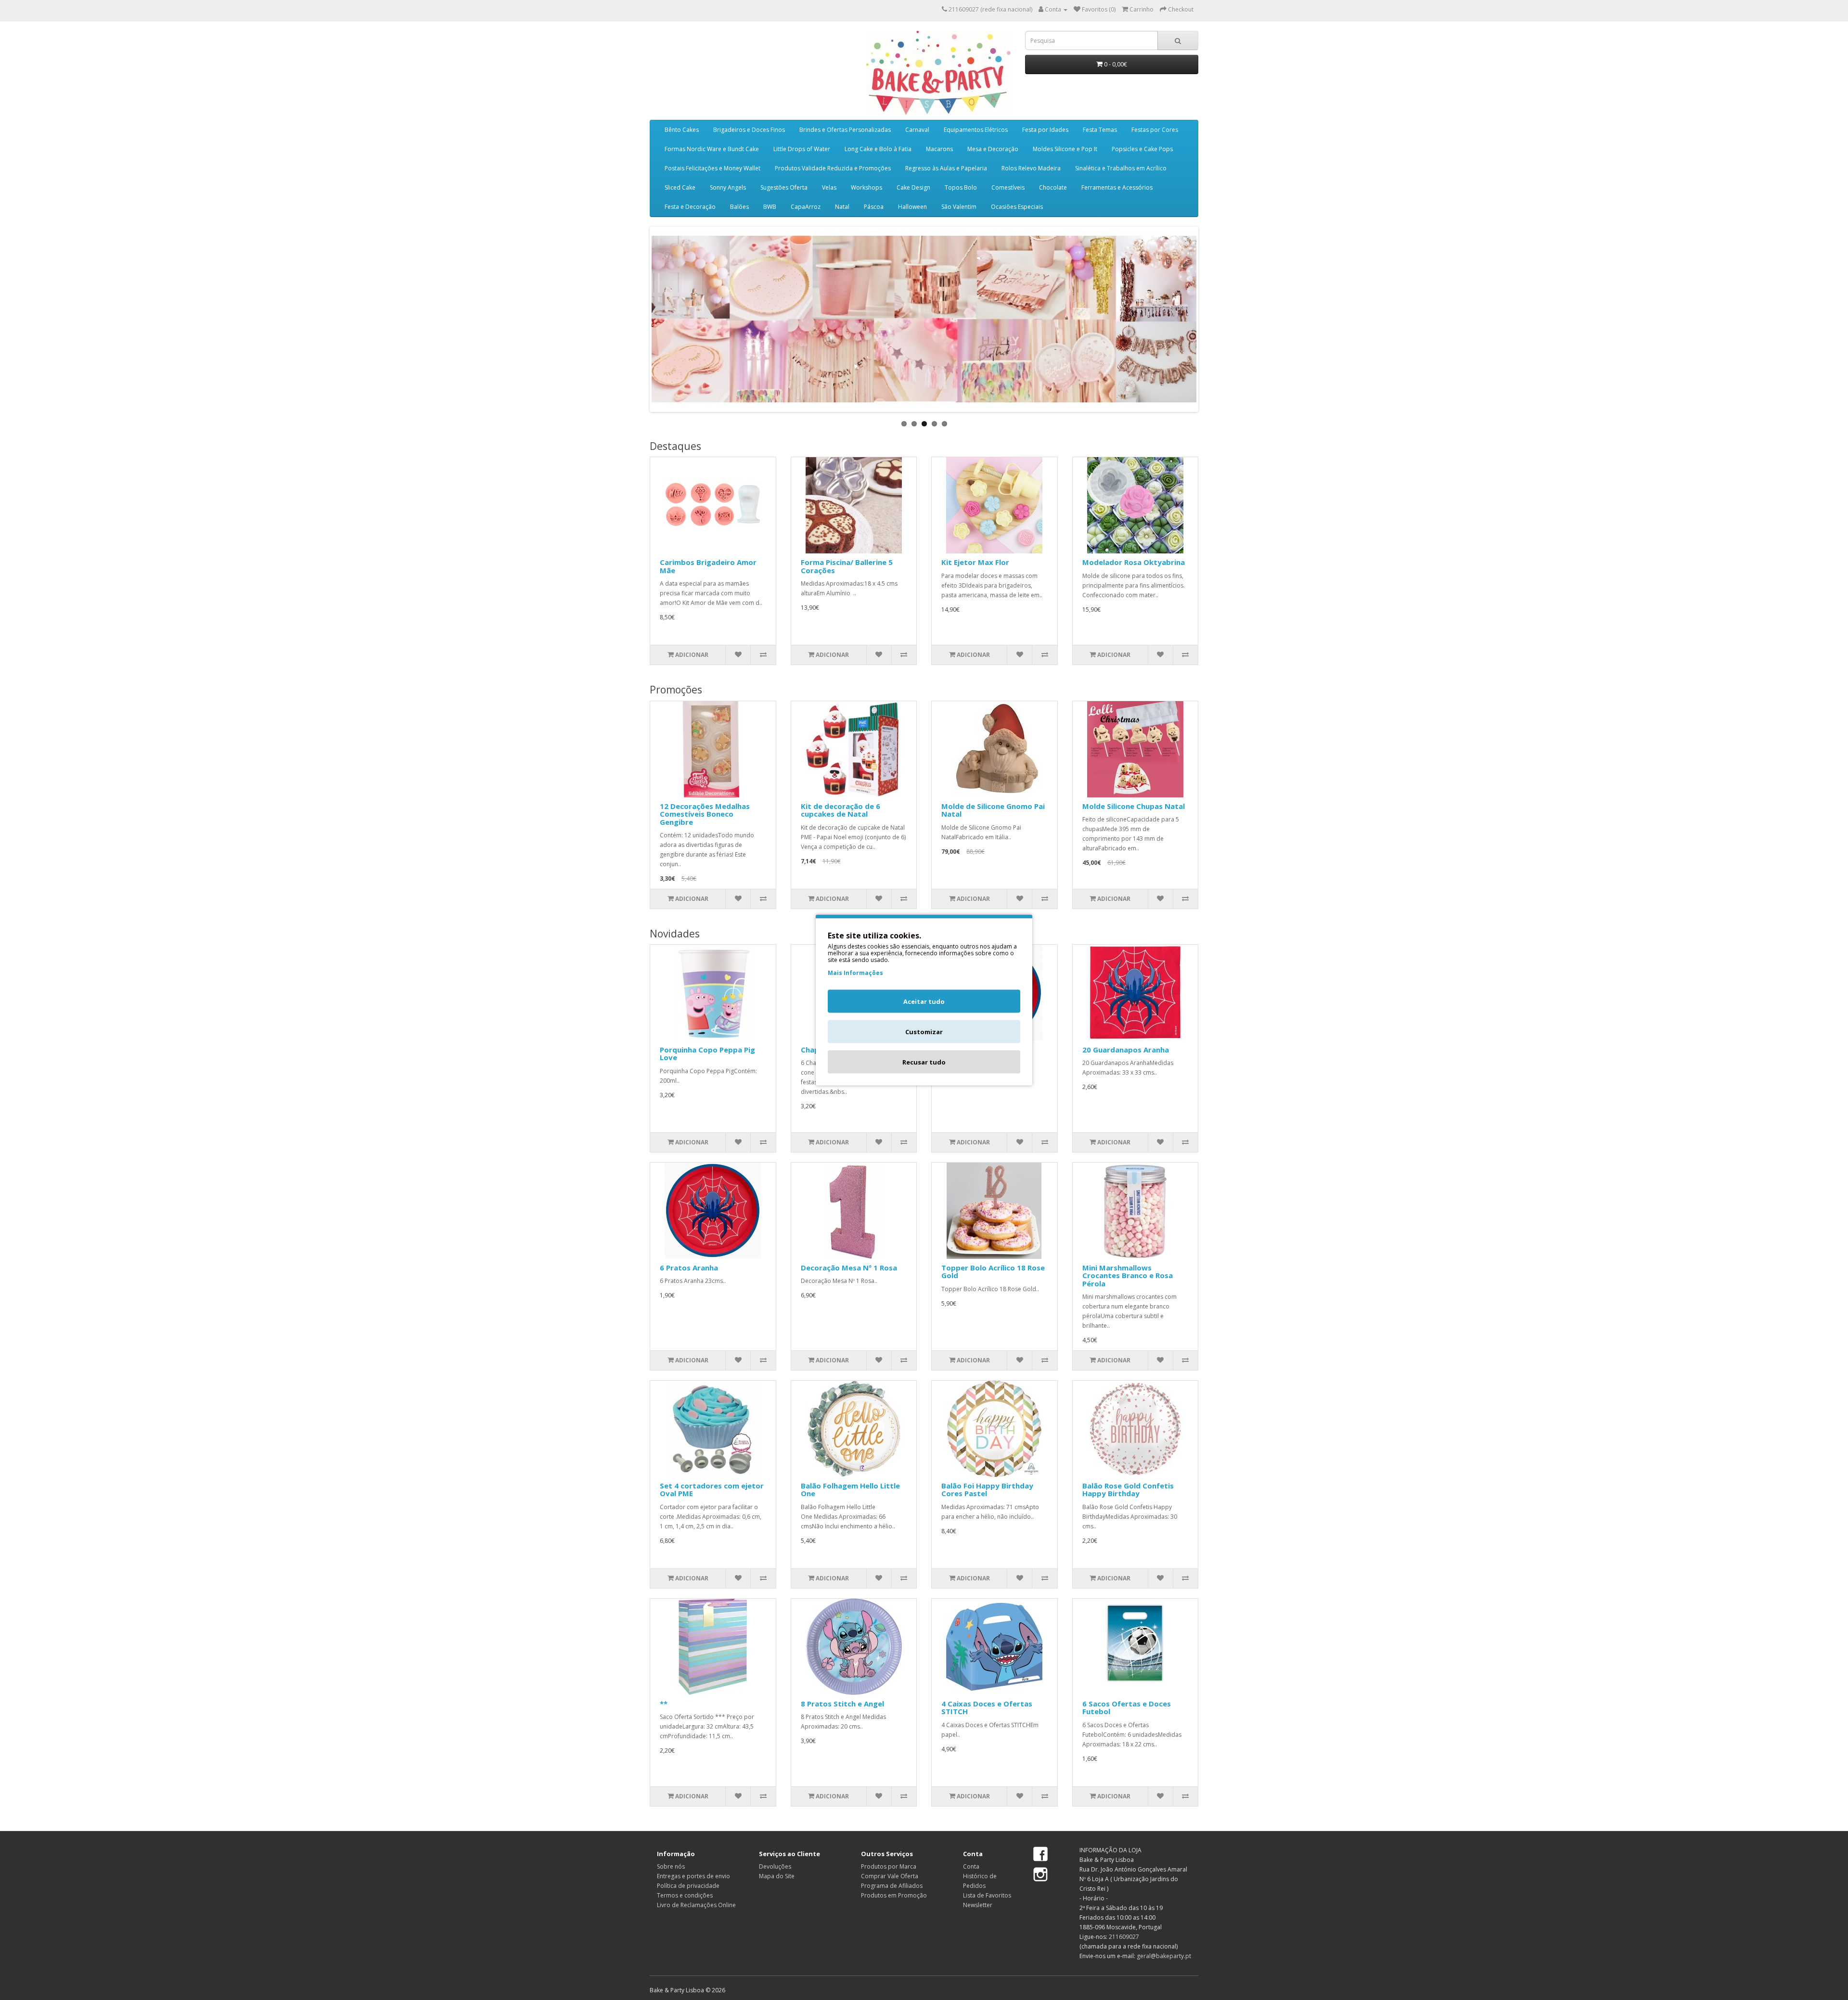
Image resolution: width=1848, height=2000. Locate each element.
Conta (971, 1866)
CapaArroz (806, 207)
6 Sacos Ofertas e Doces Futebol (1127, 1708)
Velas (829, 187)
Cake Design (913, 187)
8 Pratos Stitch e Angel (842, 1704)
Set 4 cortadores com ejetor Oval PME (712, 1490)
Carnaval (917, 130)
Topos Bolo (961, 187)
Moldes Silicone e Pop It (1065, 149)
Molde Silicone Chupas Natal (1134, 806)
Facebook (1040, 1855)
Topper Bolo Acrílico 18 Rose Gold (993, 1272)
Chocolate (1053, 187)
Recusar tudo (924, 1062)
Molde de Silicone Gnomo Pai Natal (993, 810)
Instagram (1040, 1874)
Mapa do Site (777, 1876)
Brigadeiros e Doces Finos (749, 130)
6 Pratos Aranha (689, 1268)
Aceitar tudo (924, 1001)
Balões (739, 207)
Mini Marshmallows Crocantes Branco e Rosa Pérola (1128, 1276)
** (664, 1704)
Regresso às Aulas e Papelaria (946, 168)
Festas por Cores (1155, 130)
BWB (770, 207)
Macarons (939, 149)
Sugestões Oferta (784, 187)
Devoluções (775, 1866)
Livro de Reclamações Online (696, 1905)
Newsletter (978, 1905)
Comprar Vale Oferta (890, 1876)
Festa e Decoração (690, 207)
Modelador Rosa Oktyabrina (1134, 562)
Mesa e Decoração (993, 149)
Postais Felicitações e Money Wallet (712, 168)
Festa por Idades (1045, 130)
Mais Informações (855, 973)
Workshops (866, 187)
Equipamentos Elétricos (976, 130)
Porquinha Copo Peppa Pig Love (707, 1054)
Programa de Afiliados (892, 1886)
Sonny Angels (728, 187)
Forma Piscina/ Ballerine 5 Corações (847, 566)
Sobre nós (671, 1866)
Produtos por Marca (889, 1866)
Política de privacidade (688, 1886)
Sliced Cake (680, 187)
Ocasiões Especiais (1017, 207)
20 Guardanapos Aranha (1126, 1050)
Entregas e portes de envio (693, 1876)
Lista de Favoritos (987, 1895)
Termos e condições (685, 1895)
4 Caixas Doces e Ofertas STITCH (987, 1708)
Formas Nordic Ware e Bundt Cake (712, 149)
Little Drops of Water (802, 149)
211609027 (1124, 1937)
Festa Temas (1100, 130)
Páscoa (874, 207)
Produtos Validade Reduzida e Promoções (833, 168)
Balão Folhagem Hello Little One (850, 1490)
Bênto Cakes (682, 130)
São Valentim (959, 207)
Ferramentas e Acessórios (1117, 187)
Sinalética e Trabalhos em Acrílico (1121, 168)
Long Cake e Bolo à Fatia (878, 149)
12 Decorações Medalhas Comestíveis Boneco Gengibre (705, 814)
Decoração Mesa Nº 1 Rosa (849, 1268)
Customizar (924, 1032)
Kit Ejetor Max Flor (975, 562)
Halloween (912, 207)
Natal (842, 207)
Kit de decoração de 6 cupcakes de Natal (841, 810)
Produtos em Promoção (894, 1895)
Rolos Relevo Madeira (1031, 168)
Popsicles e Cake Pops (1142, 149)
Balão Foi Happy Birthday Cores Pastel (987, 1490)
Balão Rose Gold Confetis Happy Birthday (1128, 1490)
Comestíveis (1008, 187)
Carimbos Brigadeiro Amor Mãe (708, 566)
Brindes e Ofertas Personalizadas (845, 130)
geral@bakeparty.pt (1164, 1956)
